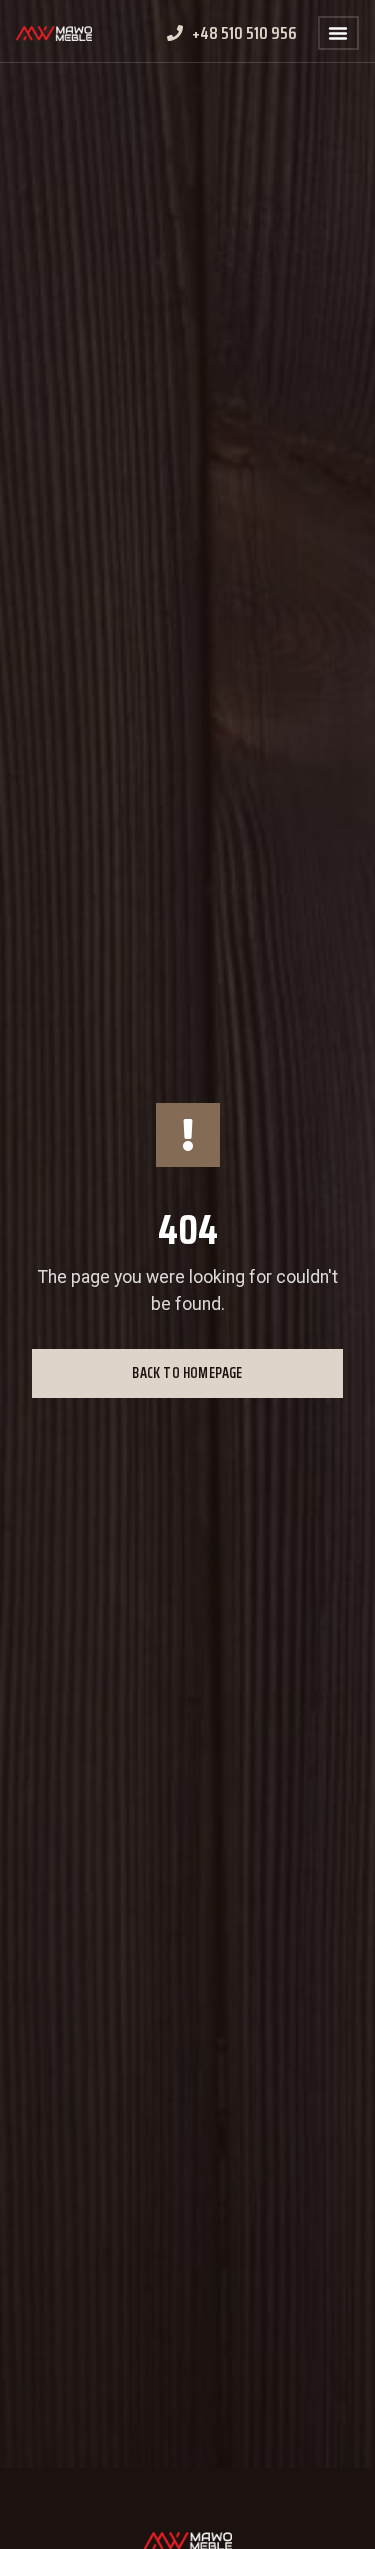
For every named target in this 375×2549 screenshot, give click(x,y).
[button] (338, 33)
